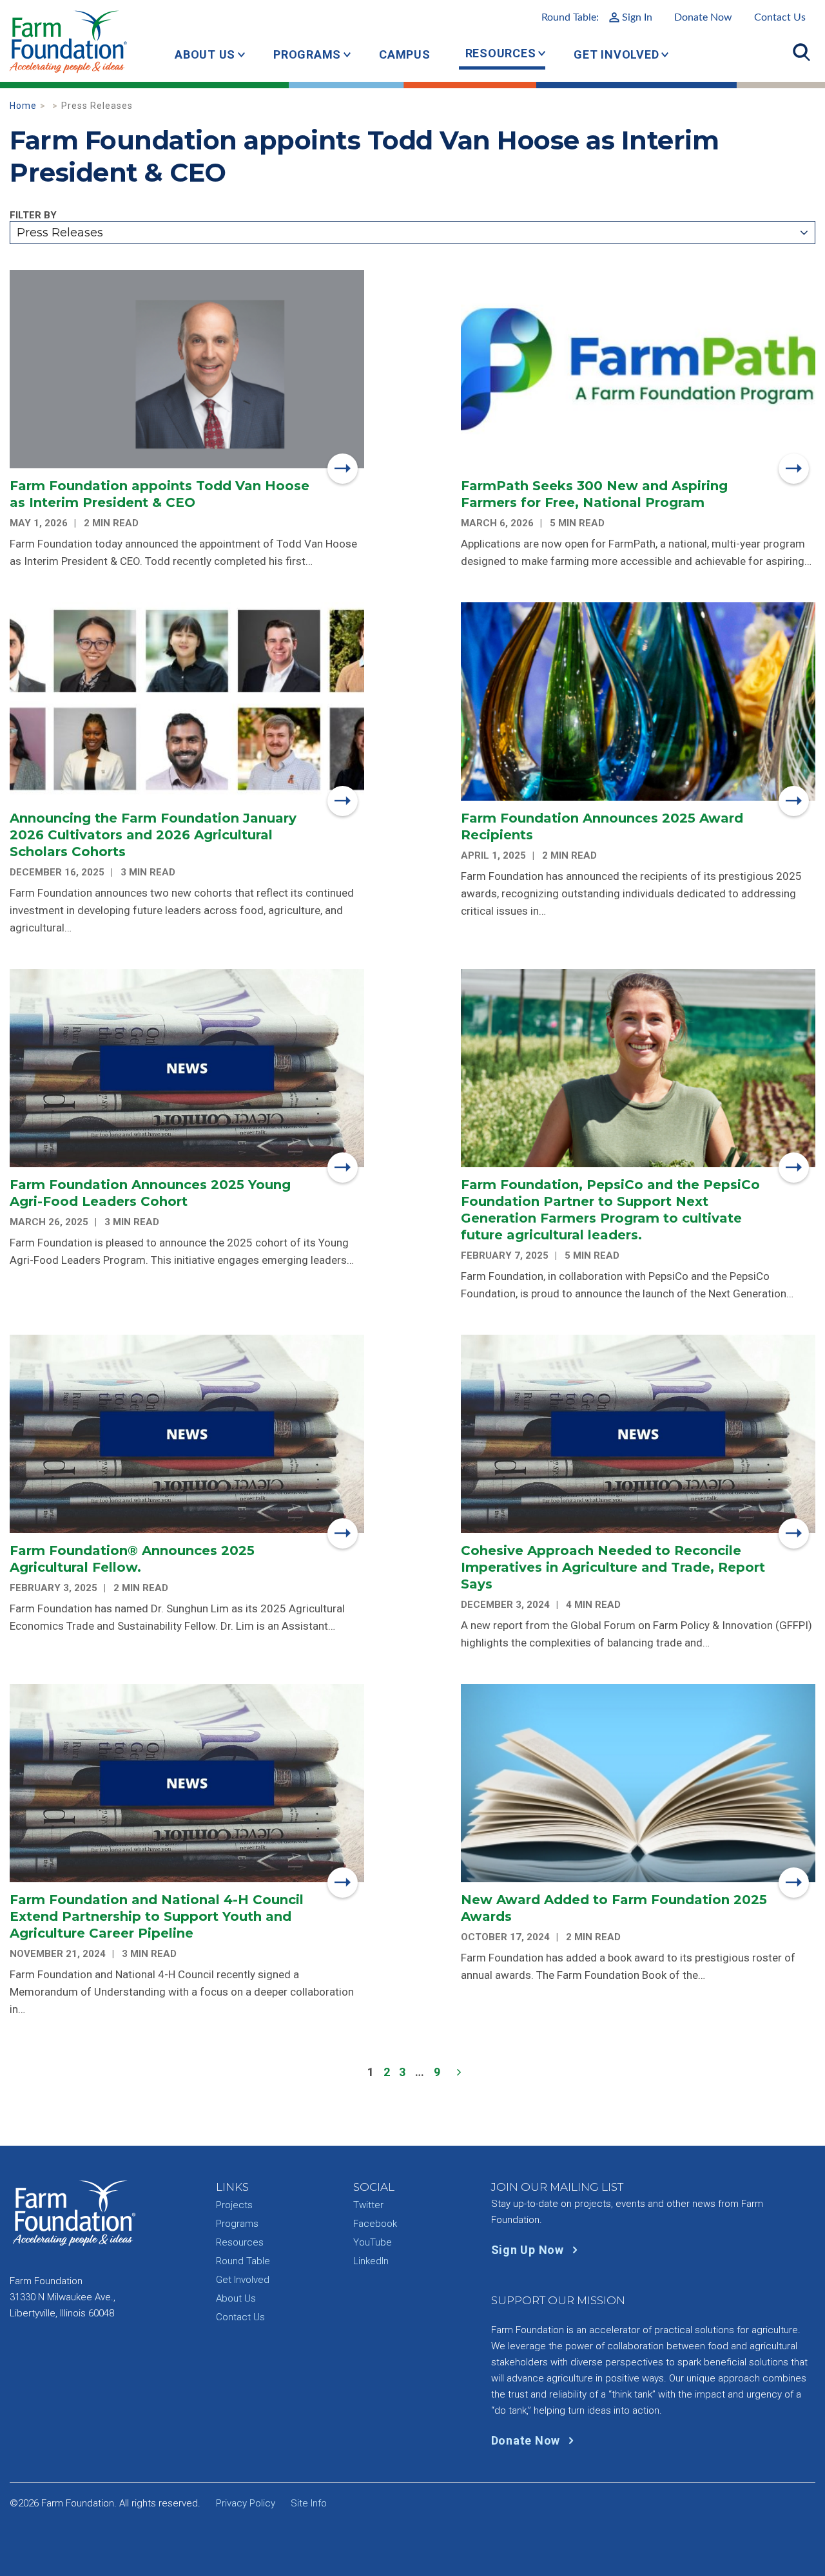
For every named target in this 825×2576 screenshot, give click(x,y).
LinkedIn (371, 2261)
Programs (307, 54)
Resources (501, 53)
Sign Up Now (529, 2250)
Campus (405, 54)
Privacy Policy (246, 2503)
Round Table (243, 2261)
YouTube (373, 2242)
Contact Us (780, 17)
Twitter (368, 2205)
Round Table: (597, 17)
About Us (205, 54)
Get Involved (616, 54)
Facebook (375, 2224)
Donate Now (703, 17)
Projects (234, 2205)
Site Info (309, 2503)
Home (23, 106)
